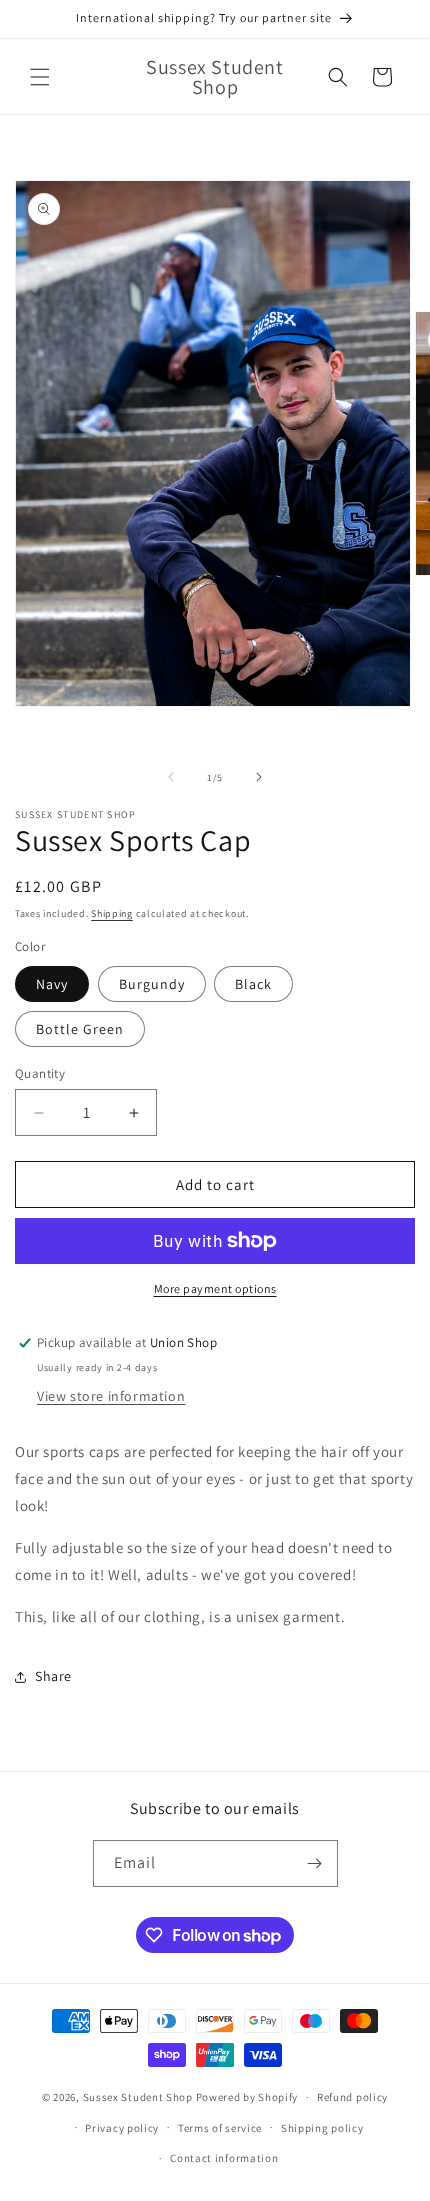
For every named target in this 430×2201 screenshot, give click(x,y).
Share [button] (53, 1676)
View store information (111, 1396)
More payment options (215, 1288)
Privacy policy (122, 2128)
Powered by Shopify (247, 2097)
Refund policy (352, 2097)
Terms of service (220, 2128)
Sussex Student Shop (138, 2097)
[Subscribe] (315, 1863)
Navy (52, 984)
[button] (40, 77)
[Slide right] (259, 777)
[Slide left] (171, 777)
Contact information (224, 2158)
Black (253, 984)
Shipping (112, 913)
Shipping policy (322, 2128)
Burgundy (152, 984)
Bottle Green (80, 1029)
